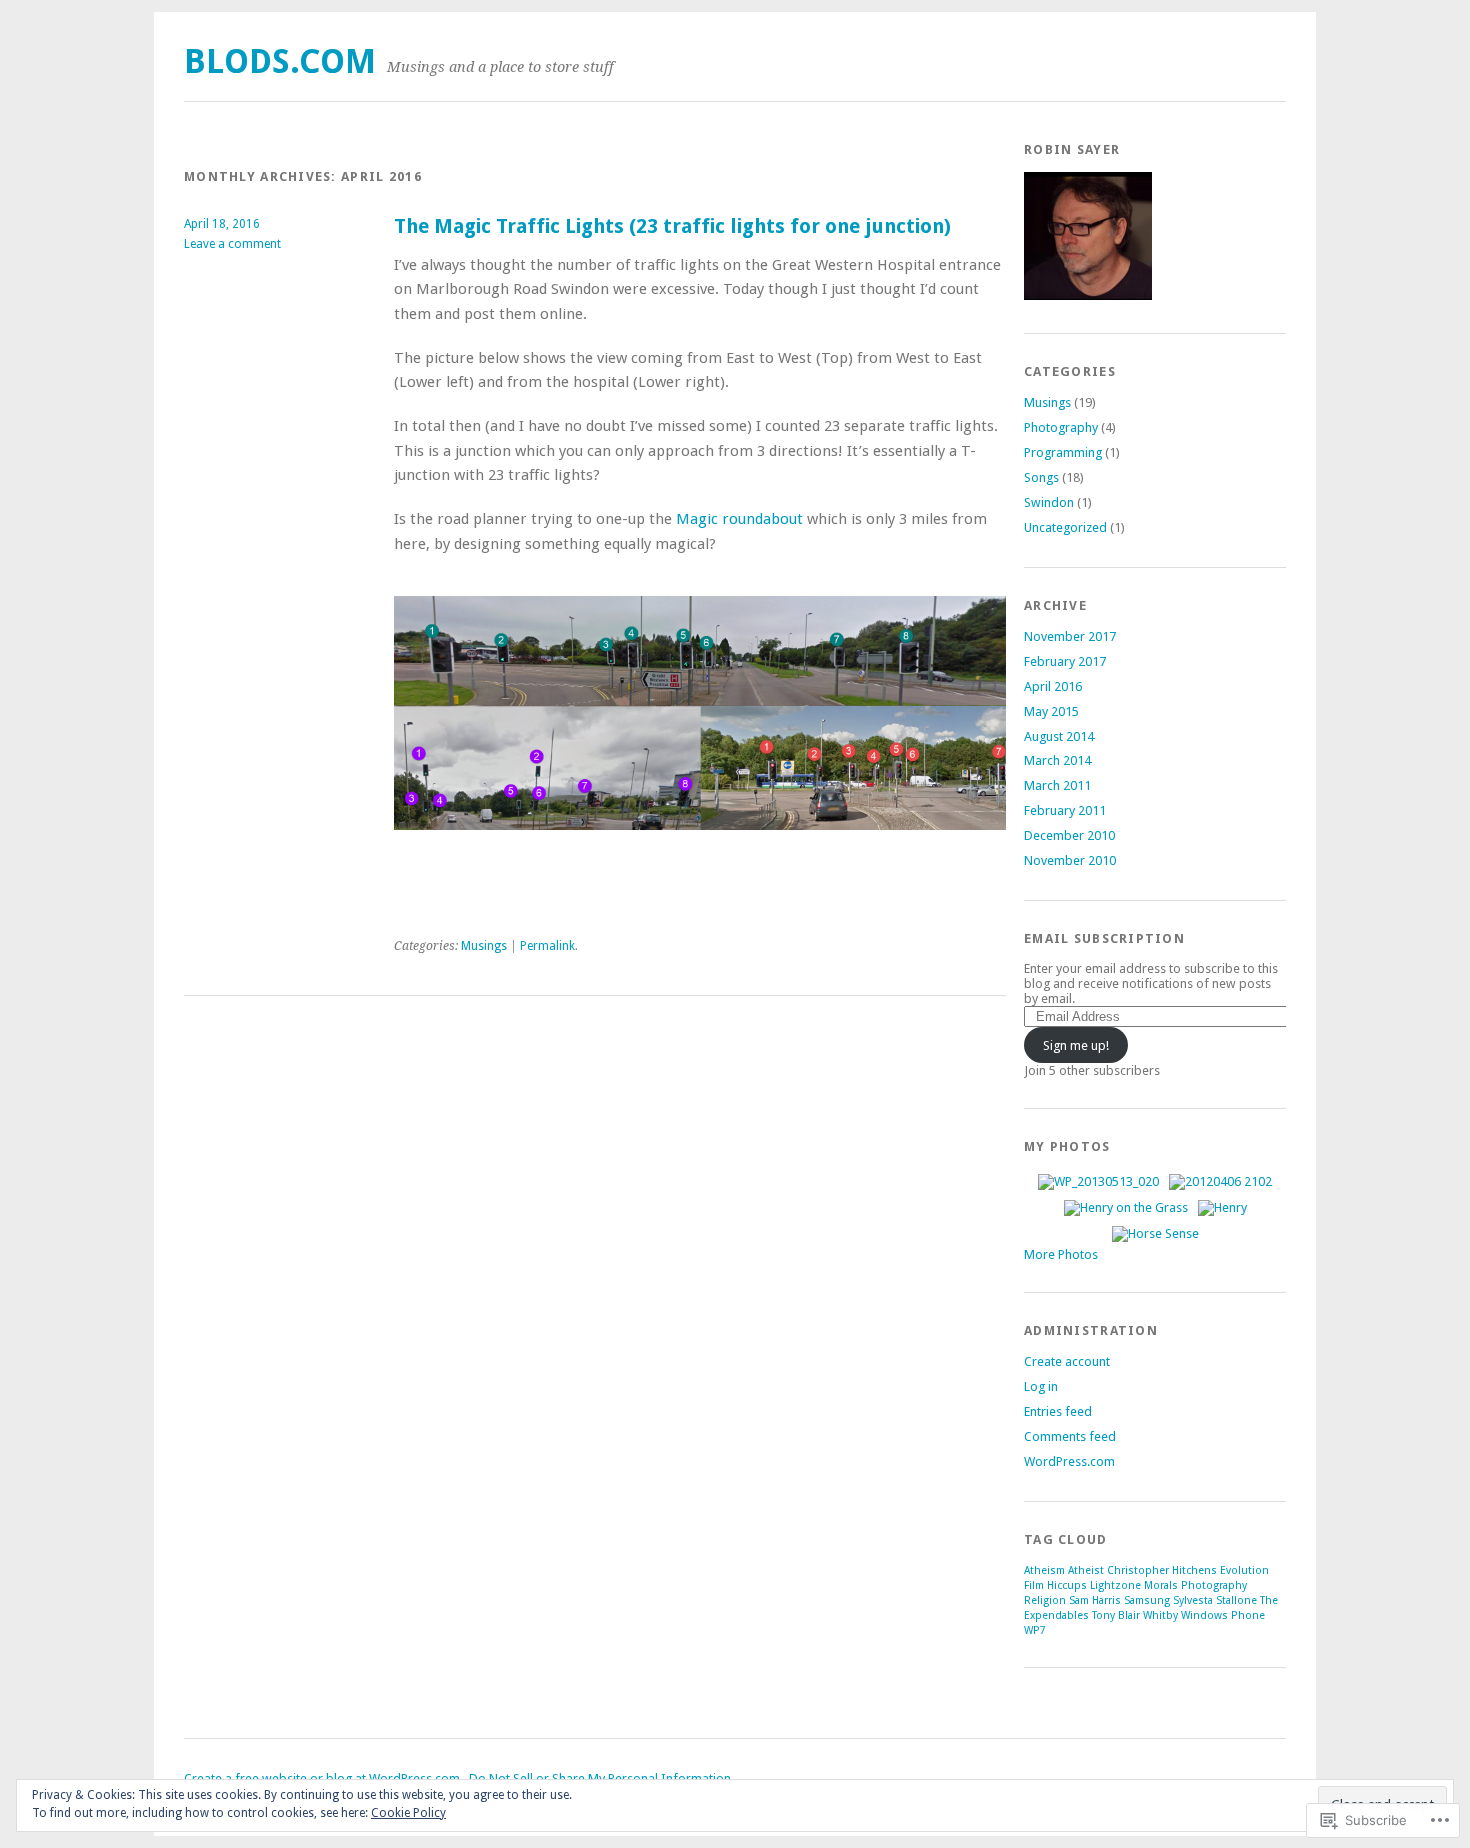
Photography (1061, 427)
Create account (1067, 1361)
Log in (1041, 1386)
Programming (1063, 452)
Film (1034, 1585)
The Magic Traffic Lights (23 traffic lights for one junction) (672, 226)
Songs (1041, 477)
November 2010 (1070, 860)
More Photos (1061, 1254)
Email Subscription (1104, 938)
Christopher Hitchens (1162, 1570)
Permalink (547, 946)
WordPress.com (1069, 1461)
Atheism (1044, 1570)
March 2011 (1057, 785)
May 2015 (1051, 711)
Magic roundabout (739, 519)
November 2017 (1070, 636)
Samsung (1147, 1600)
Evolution (1244, 1570)
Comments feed (1070, 1436)
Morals (1161, 1585)
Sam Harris (1095, 1600)
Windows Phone (1223, 1615)
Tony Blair (1116, 1615)
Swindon (1049, 502)
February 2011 (1065, 810)
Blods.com (280, 61)
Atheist (1086, 1570)
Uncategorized (1065, 527)
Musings (484, 946)
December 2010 (1069, 835)
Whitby (1160, 1615)
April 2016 (1053, 686)
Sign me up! (1076, 1045)
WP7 (1035, 1630)
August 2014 (1059, 736)
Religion (1045, 1600)
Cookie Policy (408, 1813)
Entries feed (1058, 1411)
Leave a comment (232, 244)
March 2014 (1057, 760)
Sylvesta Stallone (1215, 1600)
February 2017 (1065, 661)
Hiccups (1067, 1585)
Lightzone (1115, 1585)
